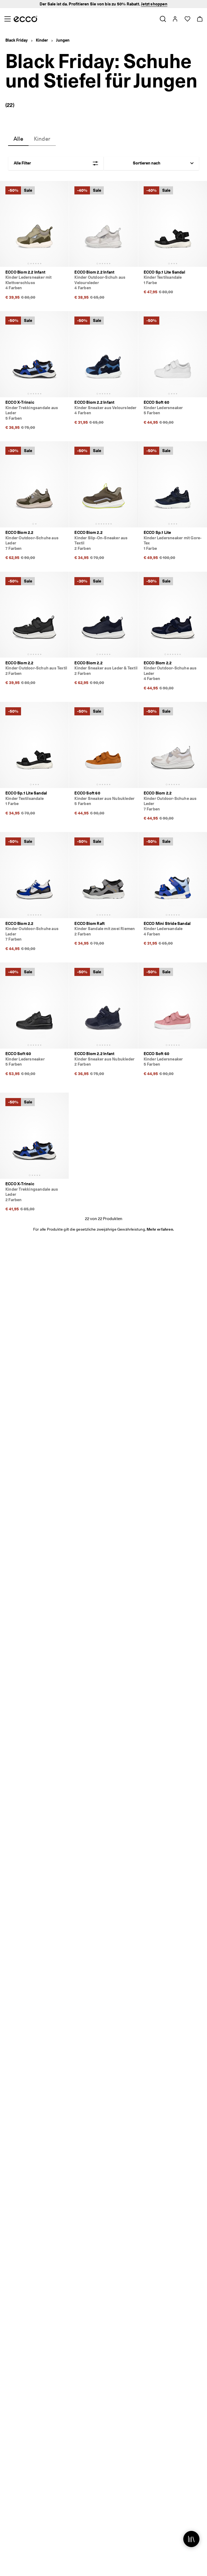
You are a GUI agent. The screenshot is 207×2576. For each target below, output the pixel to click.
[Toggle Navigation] (7, 19)
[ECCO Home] (25, 19)
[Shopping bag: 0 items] (200, 19)
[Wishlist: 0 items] (187, 19)
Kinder (42, 40)
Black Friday (17, 40)
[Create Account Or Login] (175, 19)
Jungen (63, 40)
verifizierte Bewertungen (132, 4)
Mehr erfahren (160, 1229)
